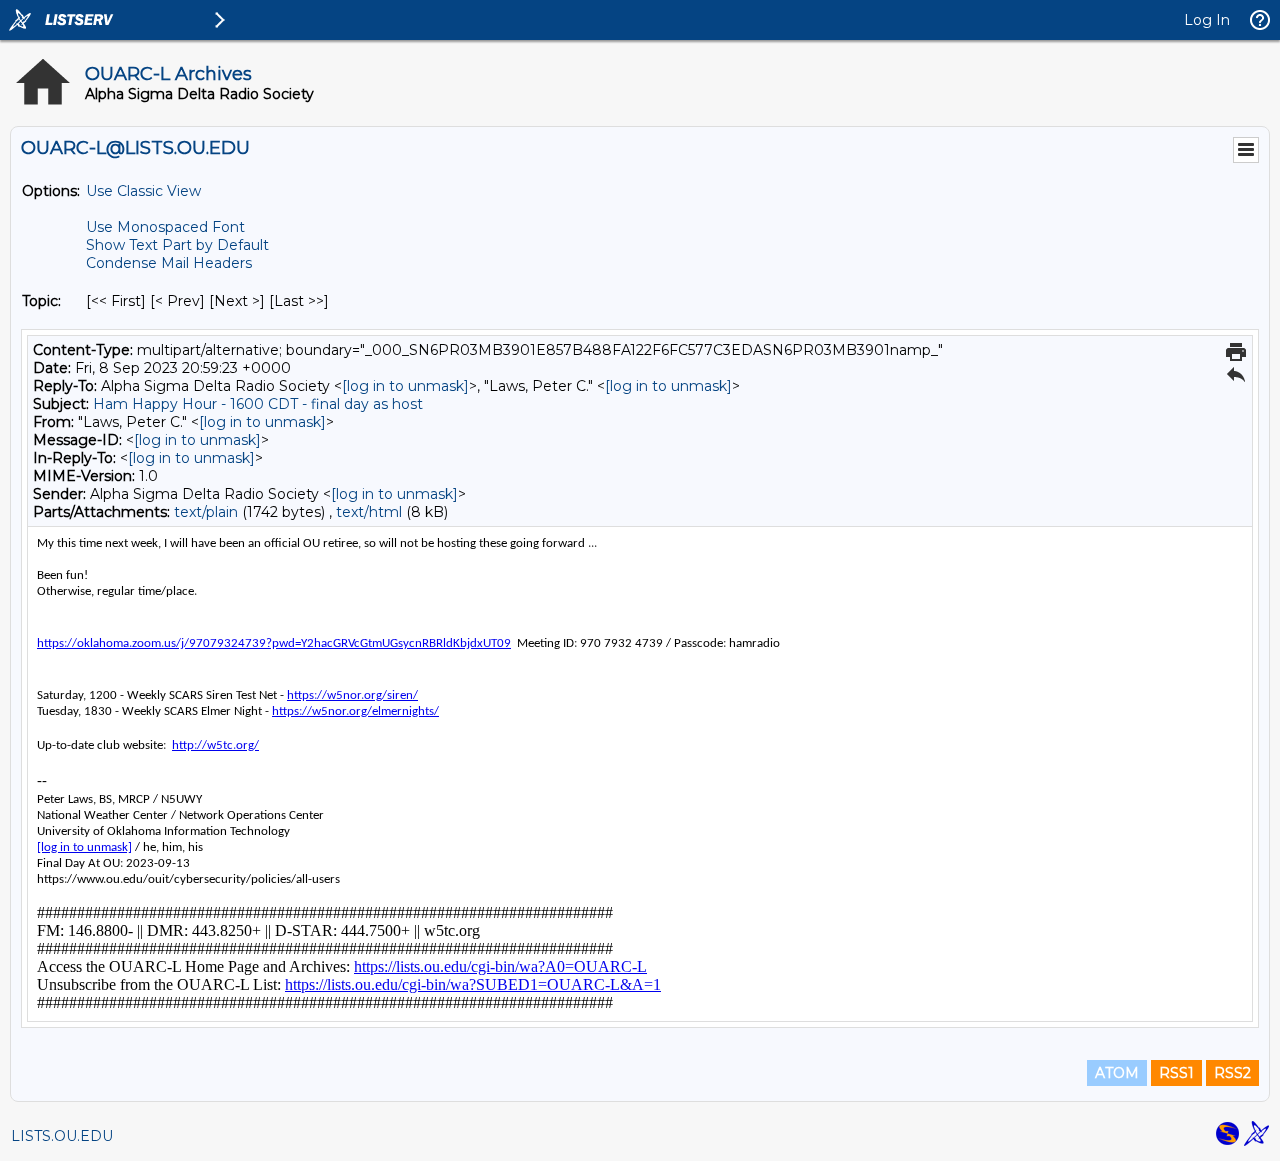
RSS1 (1176, 1073)
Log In (1207, 20)
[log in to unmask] (405, 386)
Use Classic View (143, 191)
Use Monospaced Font (165, 227)
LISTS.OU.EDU (62, 1136)
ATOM (1117, 1073)
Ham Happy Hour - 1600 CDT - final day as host (258, 404)
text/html (369, 512)
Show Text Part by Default (177, 245)
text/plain (206, 512)
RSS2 (1232, 1073)
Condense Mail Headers (169, 263)
